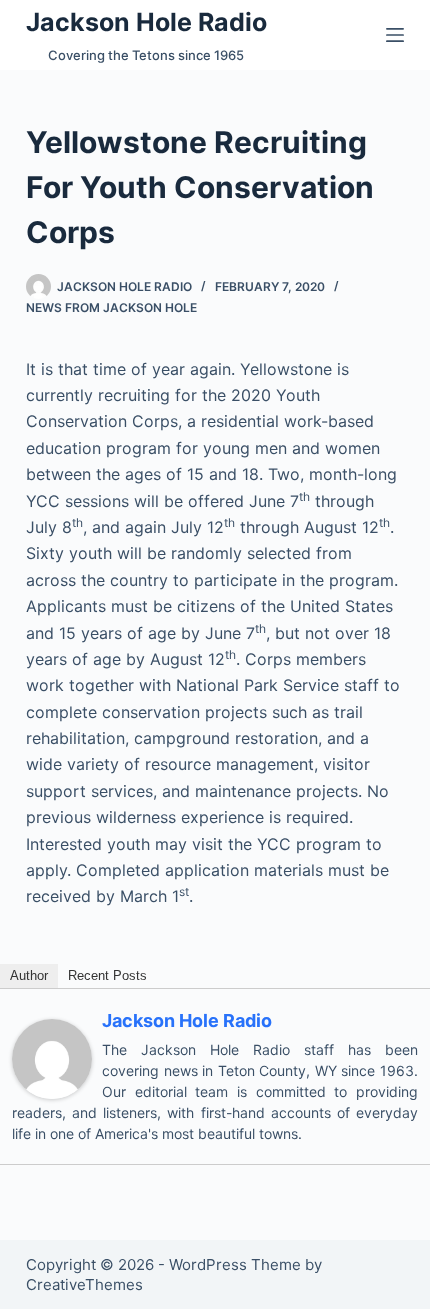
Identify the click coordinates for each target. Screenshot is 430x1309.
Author (29, 975)
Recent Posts (107, 975)
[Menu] (395, 35)
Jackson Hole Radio (146, 22)
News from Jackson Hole (111, 307)
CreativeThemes (84, 1284)
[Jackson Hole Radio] (52, 1057)
